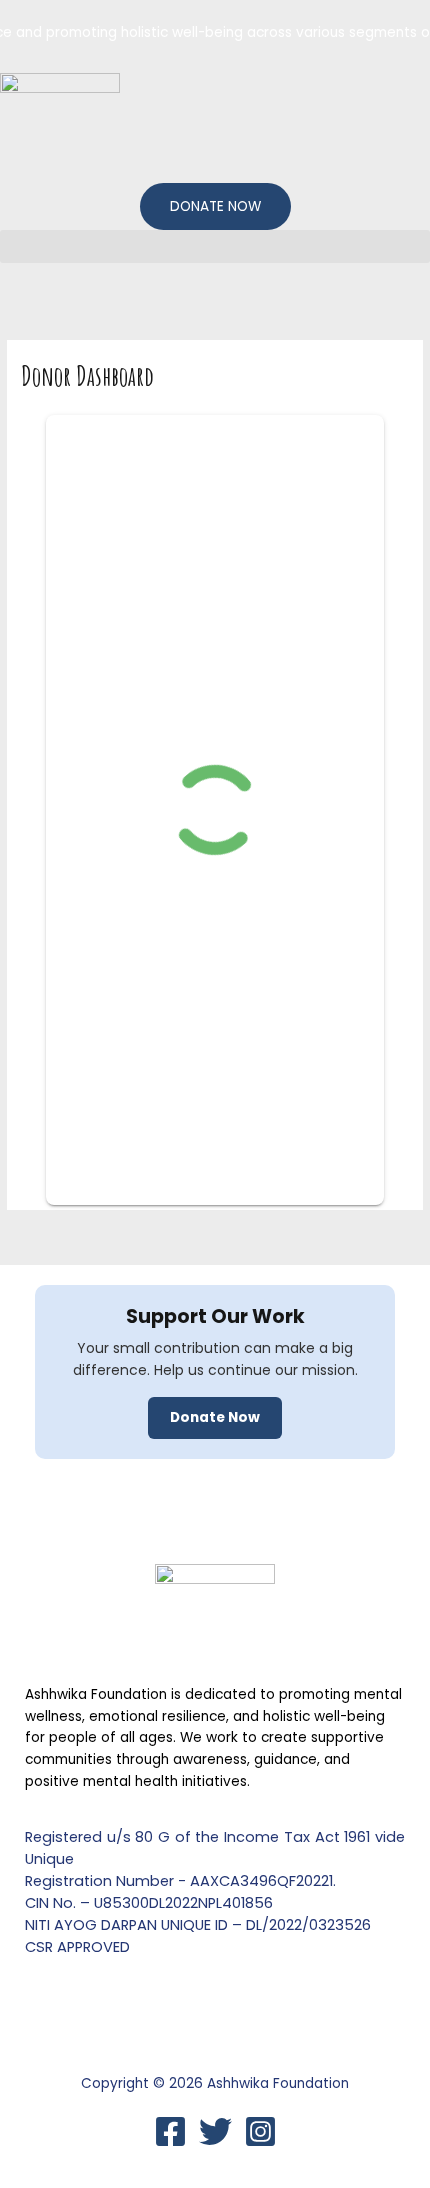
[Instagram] (260, 2131)
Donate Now (215, 1417)
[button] (215, 246)
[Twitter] (215, 2131)
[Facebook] (170, 2131)
